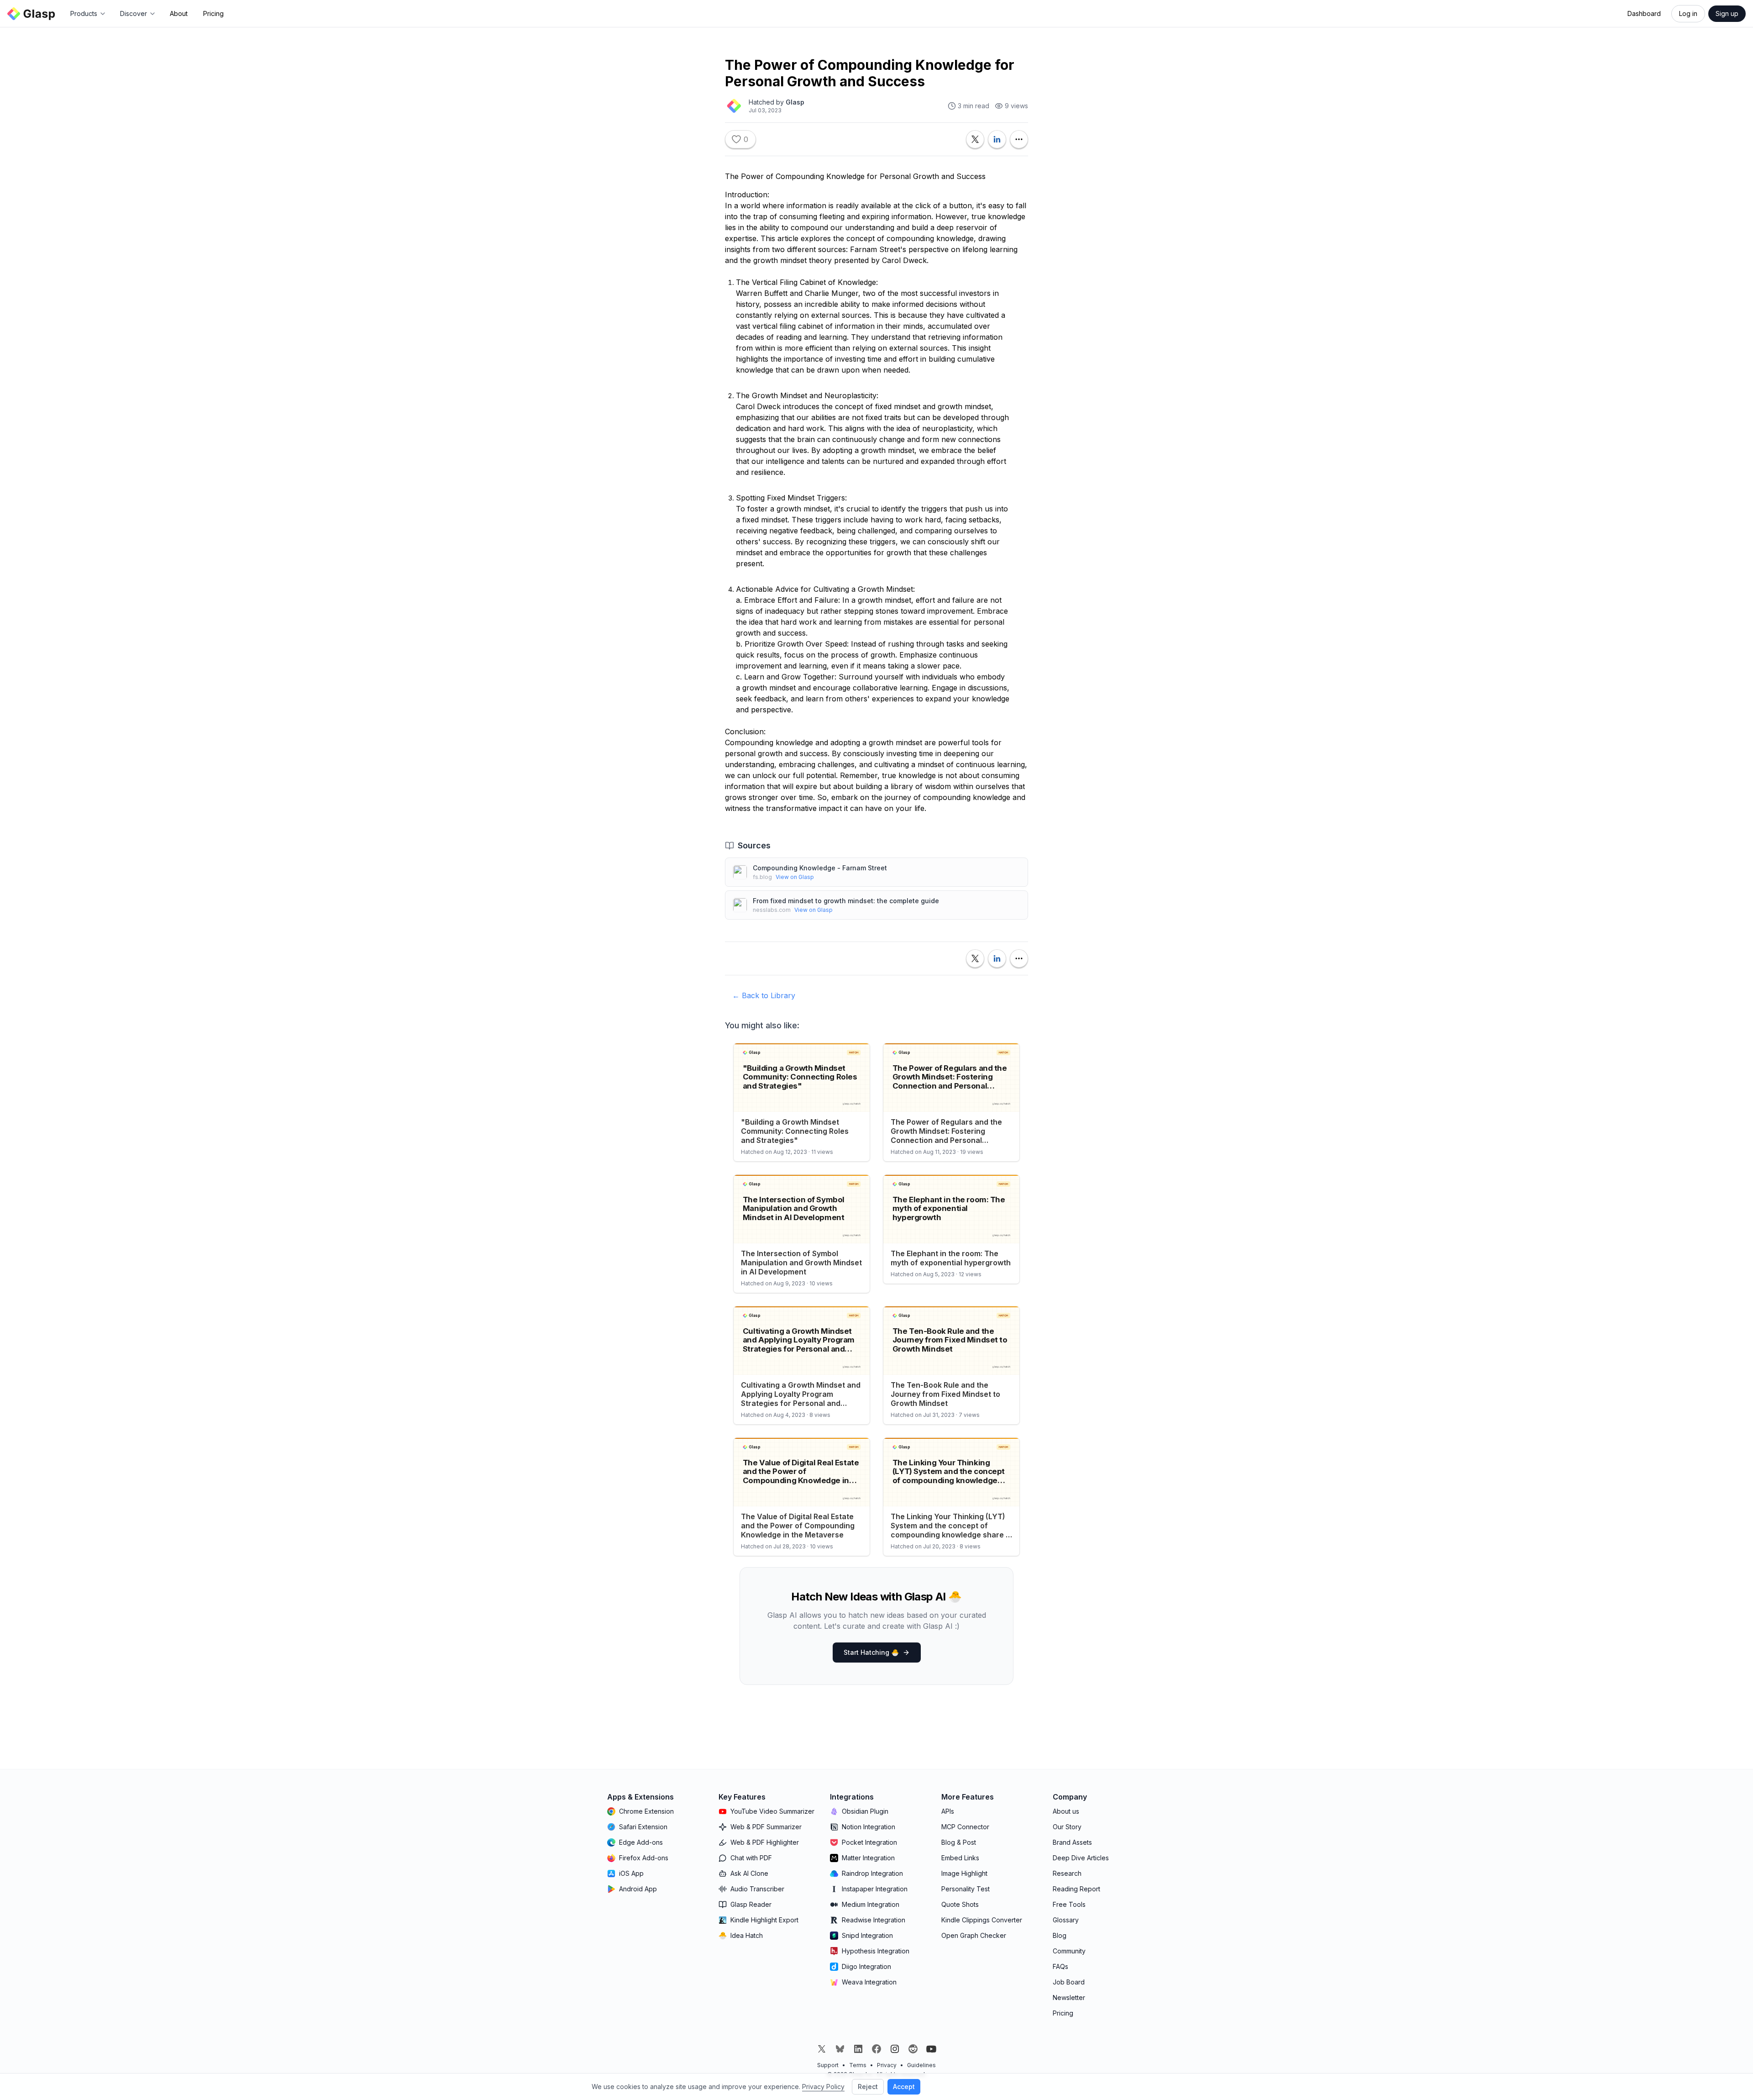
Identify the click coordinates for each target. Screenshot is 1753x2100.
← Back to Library (764, 995)
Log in (1688, 13)
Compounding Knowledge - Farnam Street (820, 868)
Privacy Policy (823, 2087)
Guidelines (921, 2065)
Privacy (887, 2065)
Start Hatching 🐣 (871, 1652)
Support (828, 2065)
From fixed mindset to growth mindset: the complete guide (846, 901)
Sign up (1727, 13)
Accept (904, 2087)
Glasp (795, 102)
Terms (858, 2065)
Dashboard (1644, 13)
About (179, 13)
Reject (868, 2087)
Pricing (213, 13)
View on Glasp (795, 877)
